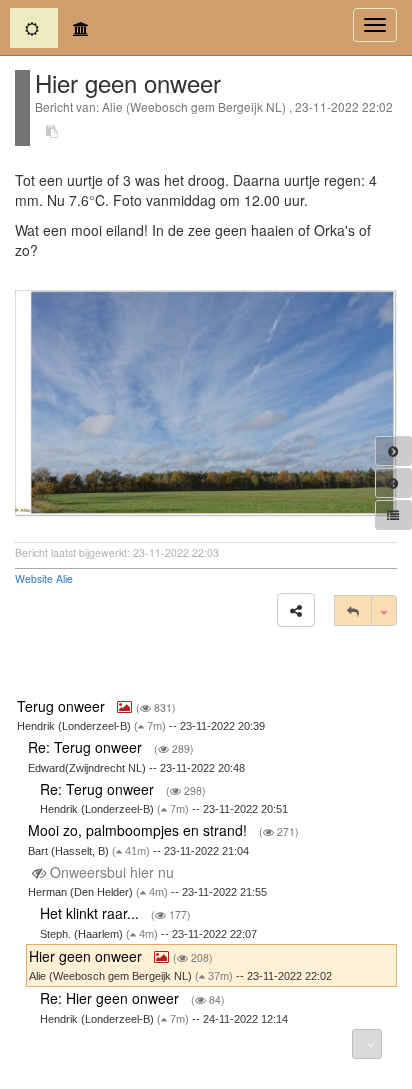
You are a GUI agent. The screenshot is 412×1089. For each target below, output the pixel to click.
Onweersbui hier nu (112, 872)
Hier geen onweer (87, 956)
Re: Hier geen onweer (111, 998)
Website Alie (44, 578)
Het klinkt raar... (91, 913)
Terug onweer (63, 706)
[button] (296, 610)
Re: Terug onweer (87, 747)
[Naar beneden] (367, 1044)
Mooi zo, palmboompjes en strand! (139, 830)
